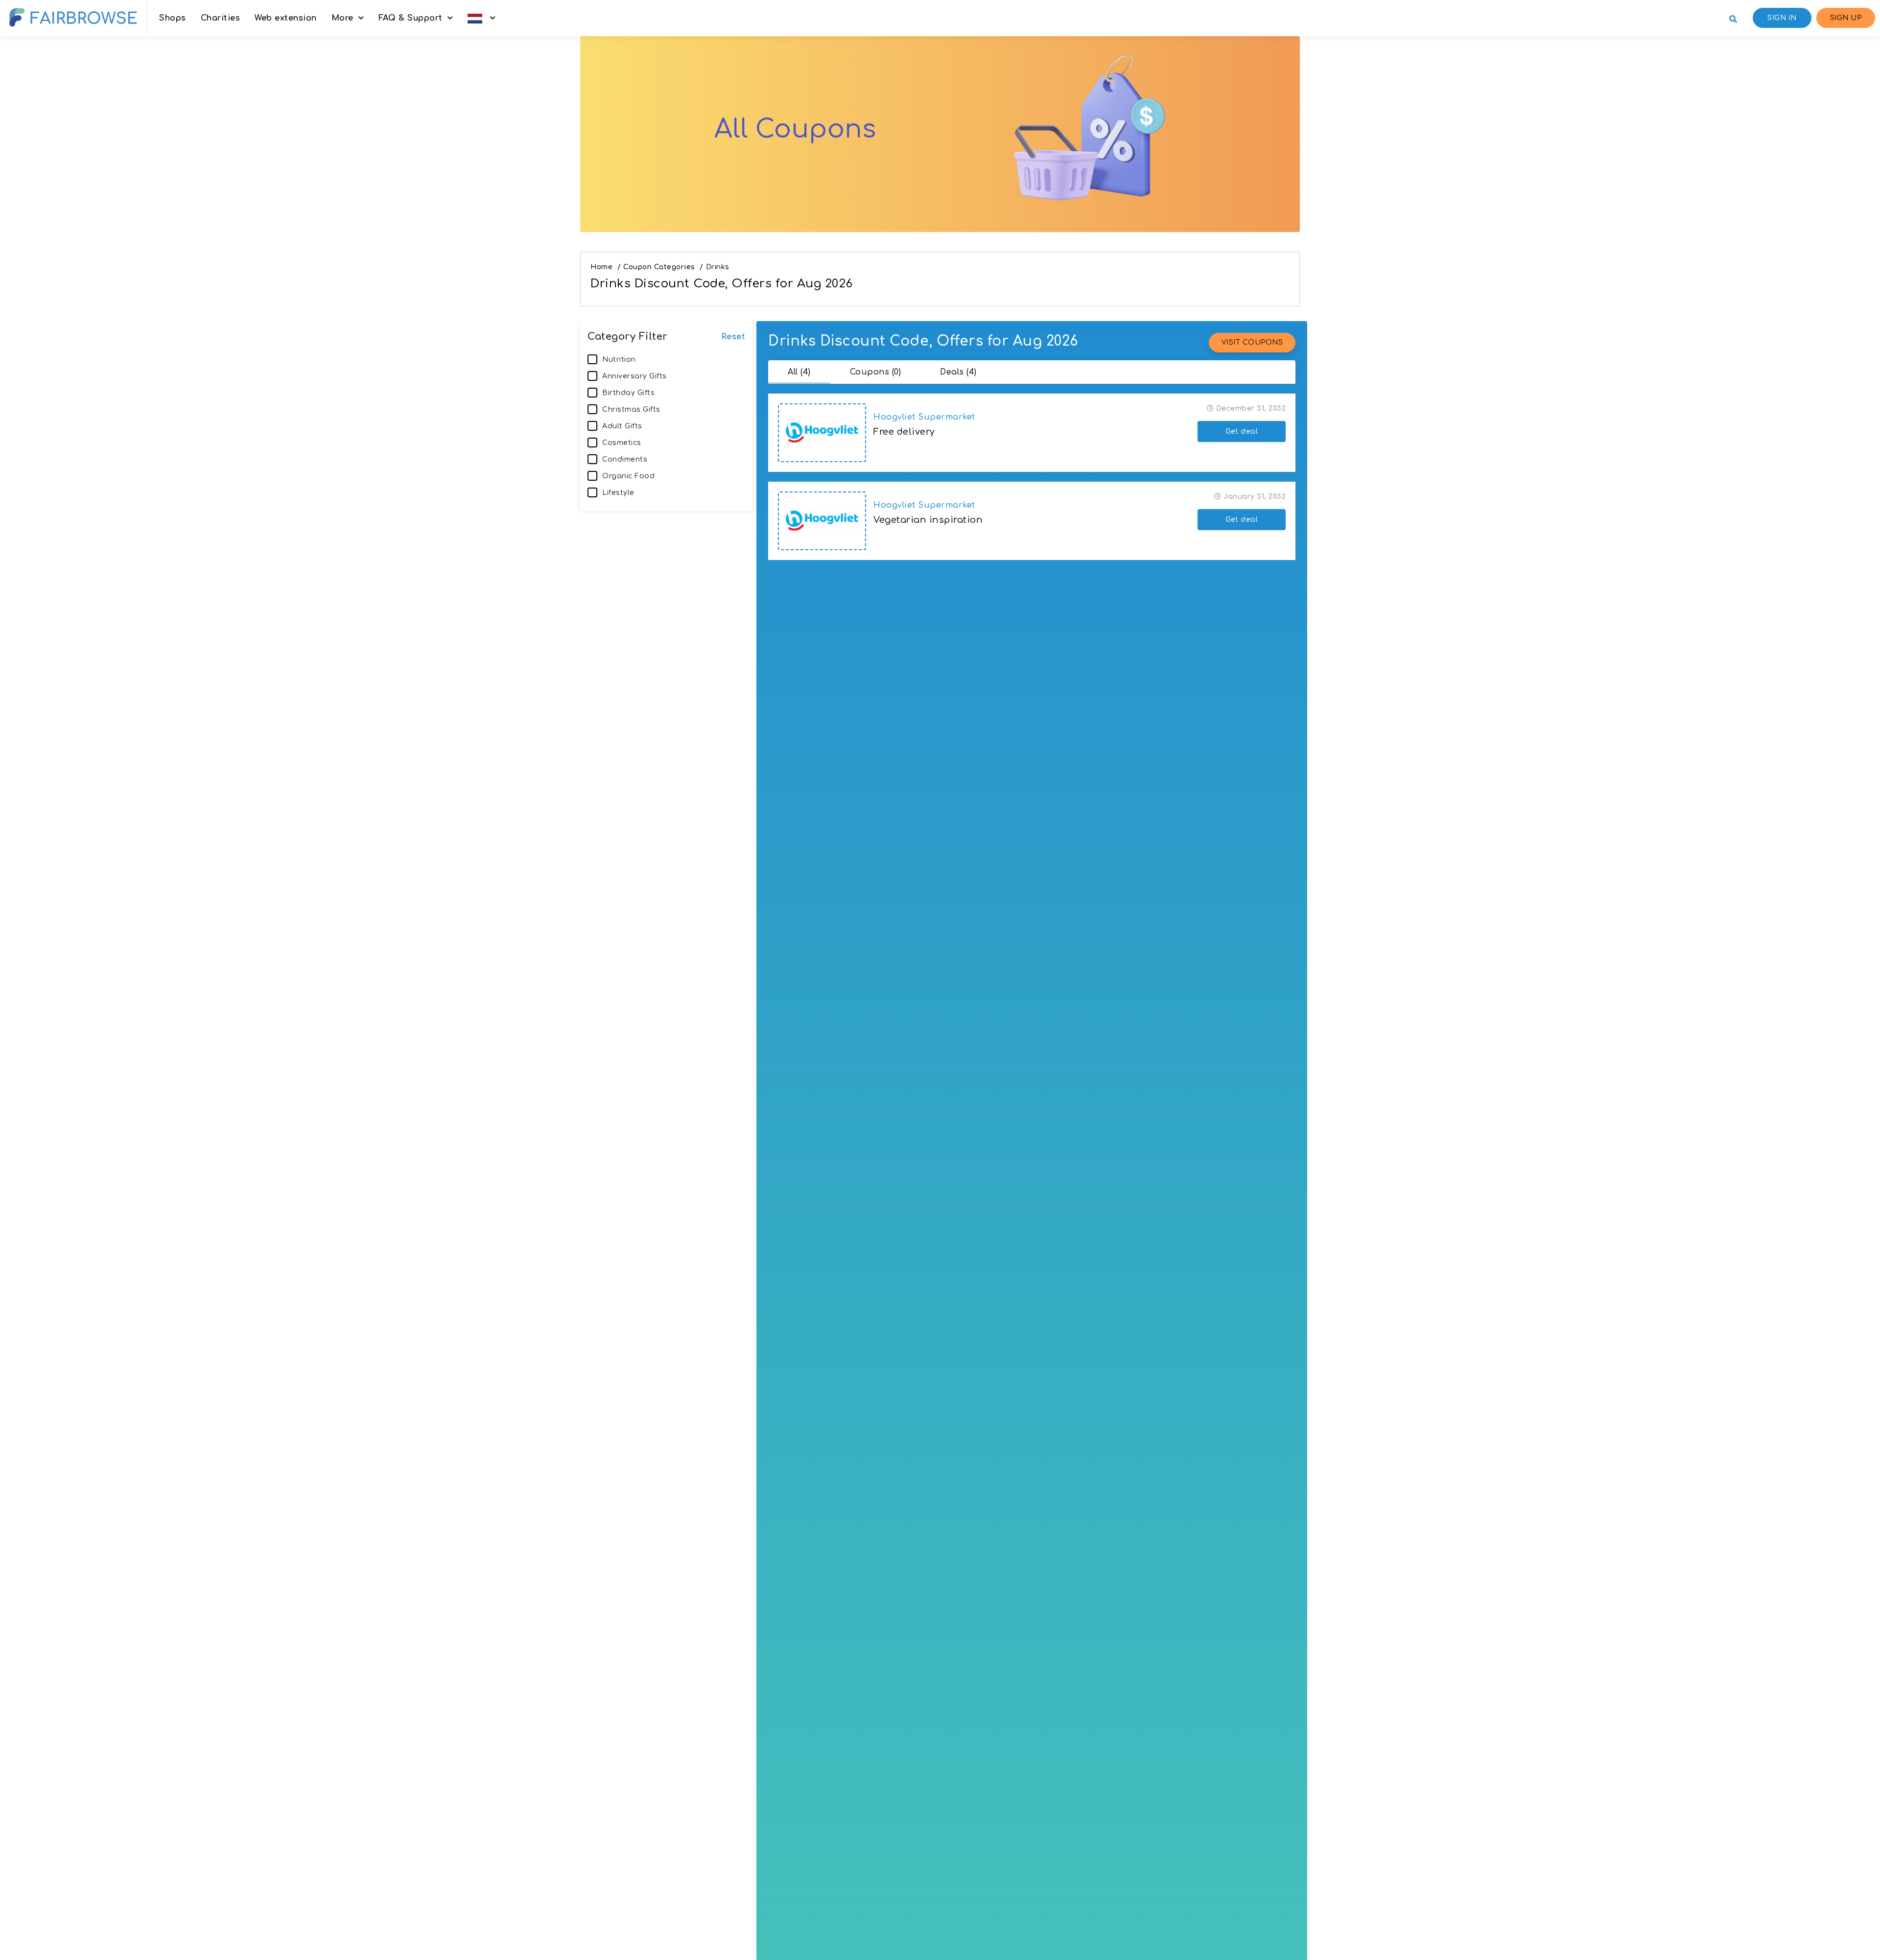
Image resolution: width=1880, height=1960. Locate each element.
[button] (482, 18)
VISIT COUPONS (1252, 342)
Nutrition (619, 360)
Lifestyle (618, 493)
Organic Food (628, 476)
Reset (733, 337)
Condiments (625, 459)
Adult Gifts (622, 426)
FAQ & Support (411, 18)
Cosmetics (622, 443)
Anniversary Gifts (634, 376)
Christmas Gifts (631, 409)
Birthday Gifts (628, 393)
